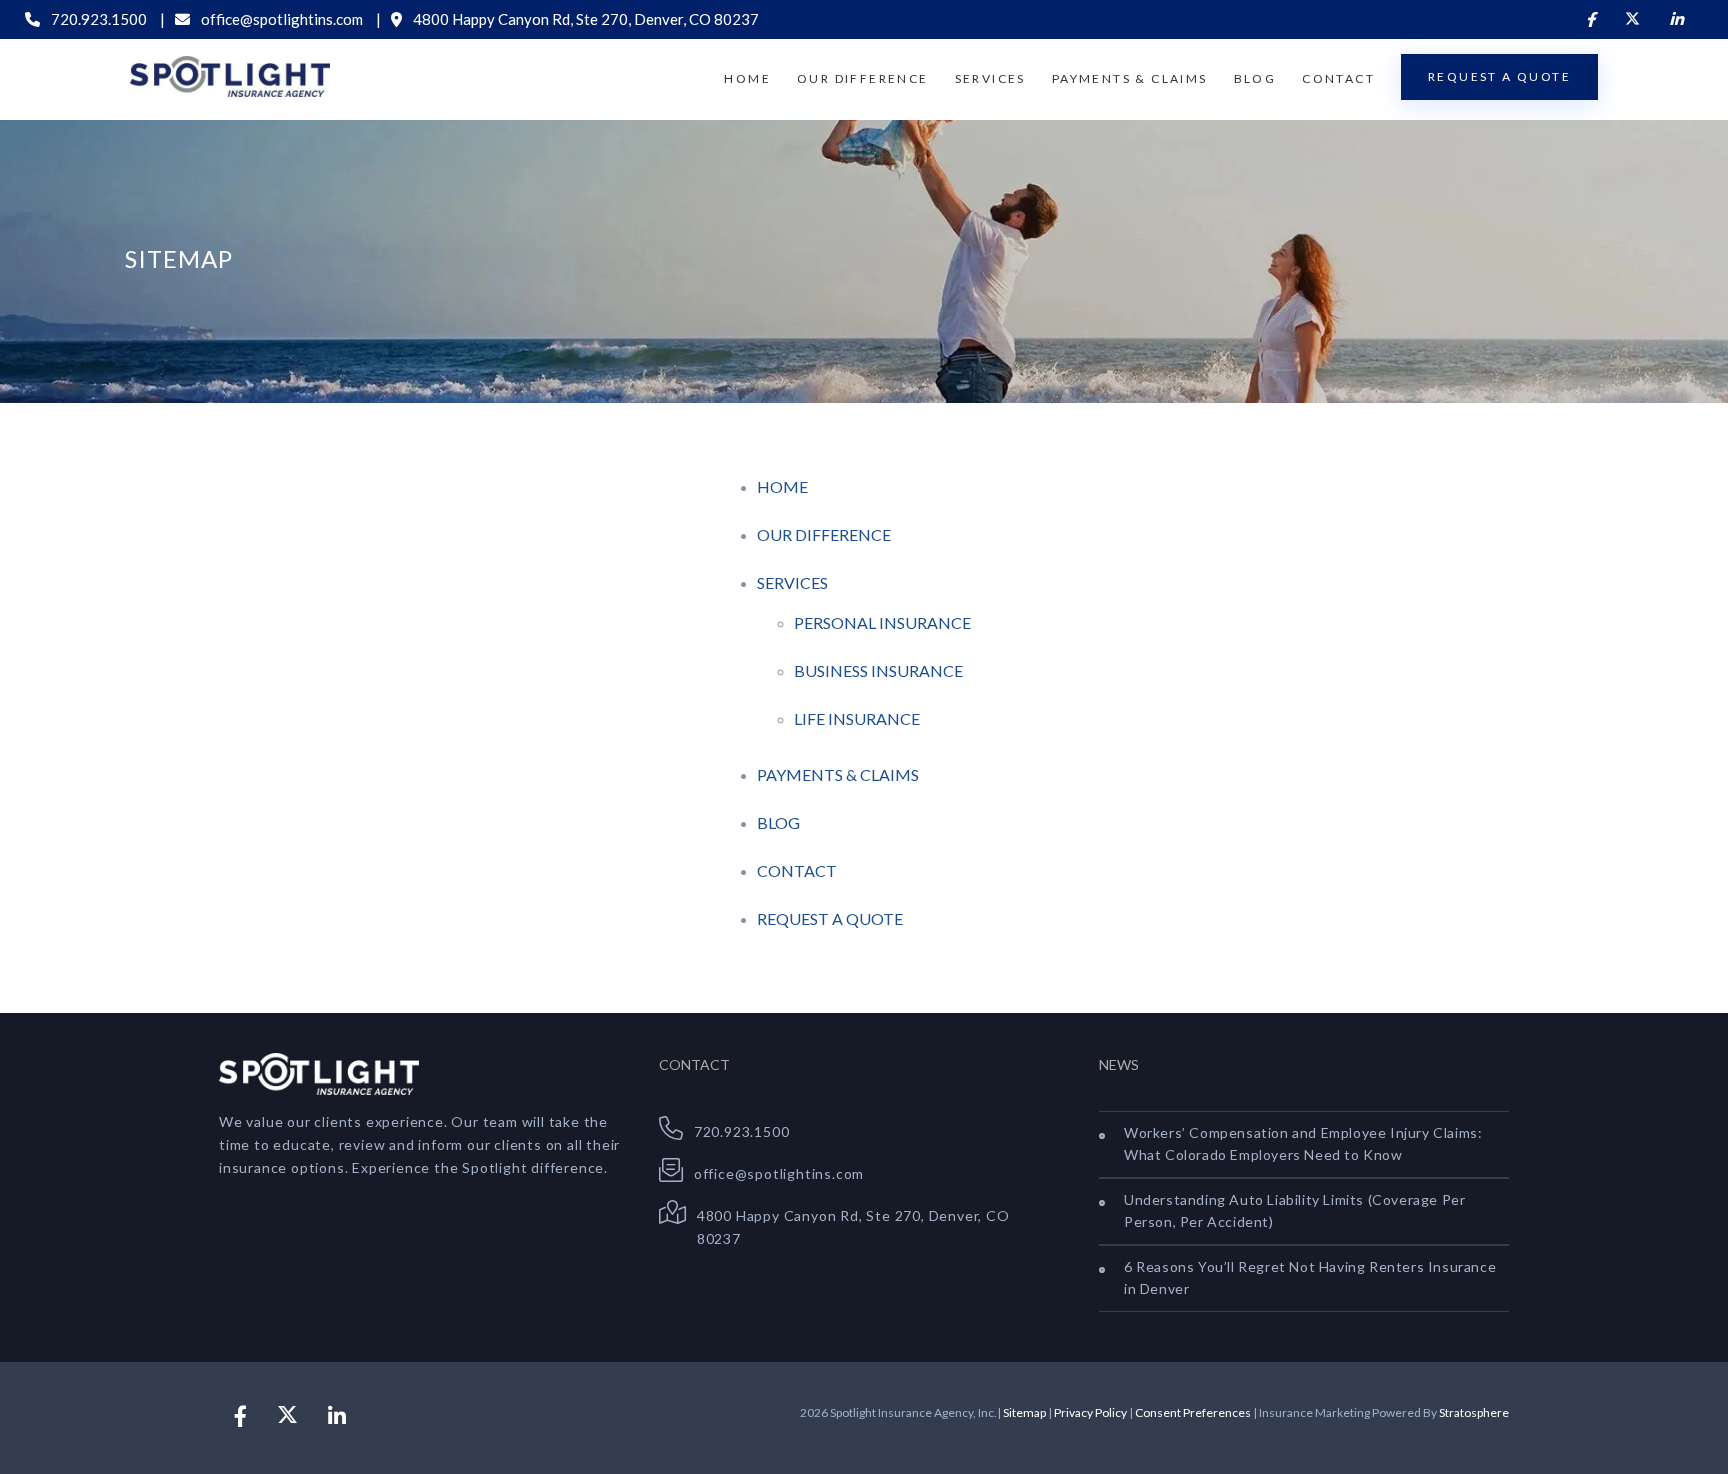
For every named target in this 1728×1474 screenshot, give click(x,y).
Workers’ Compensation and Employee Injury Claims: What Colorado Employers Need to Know (1303, 1143)
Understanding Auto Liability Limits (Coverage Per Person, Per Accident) (1294, 1210)
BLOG (778, 822)
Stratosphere (1474, 1412)
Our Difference (863, 78)
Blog (1255, 78)
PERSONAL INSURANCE (882, 622)
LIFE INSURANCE (857, 718)
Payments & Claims (1130, 78)
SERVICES (792, 582)
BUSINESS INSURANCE (878, 670)
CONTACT (797, 870)
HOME (782, 486)
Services (990, 78)
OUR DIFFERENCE (824, 534)
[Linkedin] (1676, 19)
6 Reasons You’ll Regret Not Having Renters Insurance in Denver (1310, 1277)
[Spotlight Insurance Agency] (230, 77)
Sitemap (1024, 1412)
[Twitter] (1632, 19)
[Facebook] (1590, 19)
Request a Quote (1499, 76)
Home (747, 78)
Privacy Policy (1090, 1412)
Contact (1338, 78)
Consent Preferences (1193, 1412)
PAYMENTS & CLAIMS (838, 774)
